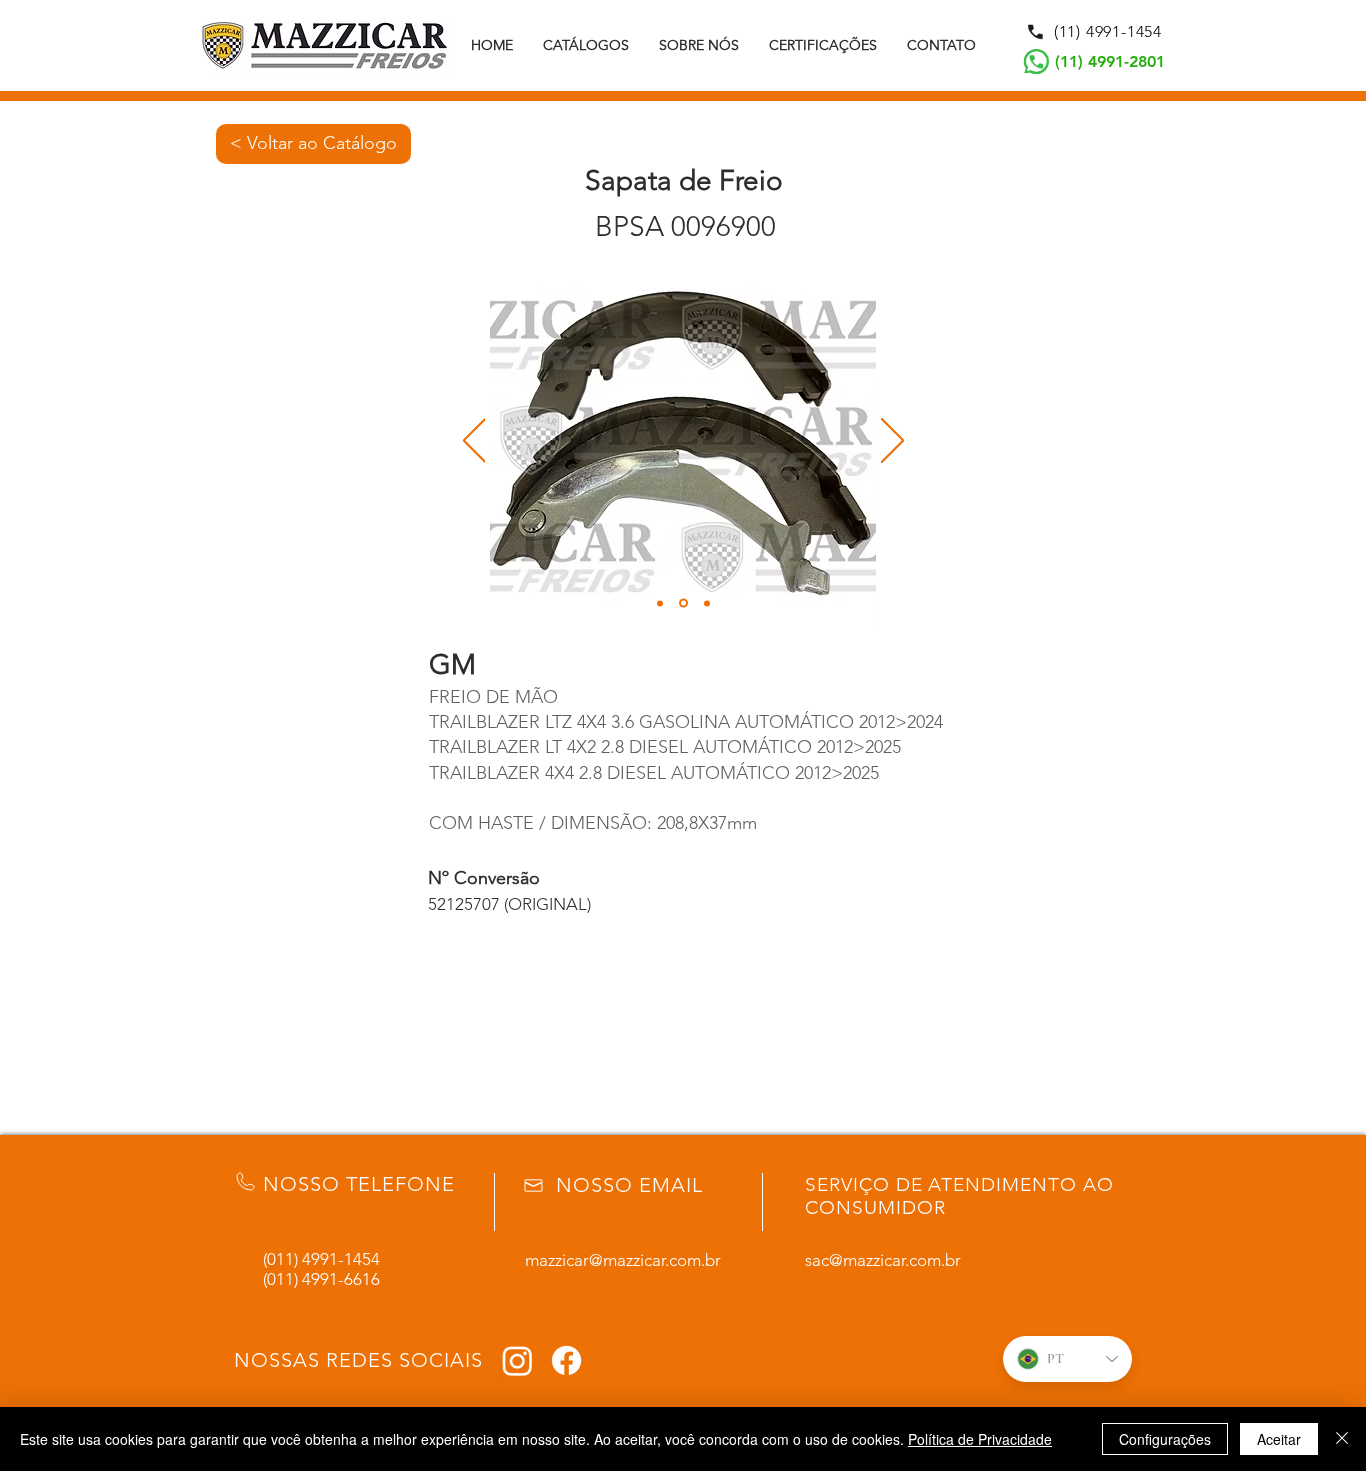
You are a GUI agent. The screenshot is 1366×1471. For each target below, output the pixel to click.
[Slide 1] (660, 603)
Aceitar (1279, 1439)
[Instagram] (517, 1360)
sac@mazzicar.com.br (883, 1260)
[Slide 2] (683, 603)
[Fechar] (1342, 1439)
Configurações (1165, 1439)
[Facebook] (566, 1360)
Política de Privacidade (980, 1439)
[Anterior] (474, 442)
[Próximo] (892, 442)
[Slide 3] (707, 603)
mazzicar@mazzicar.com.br (623, 1260)
